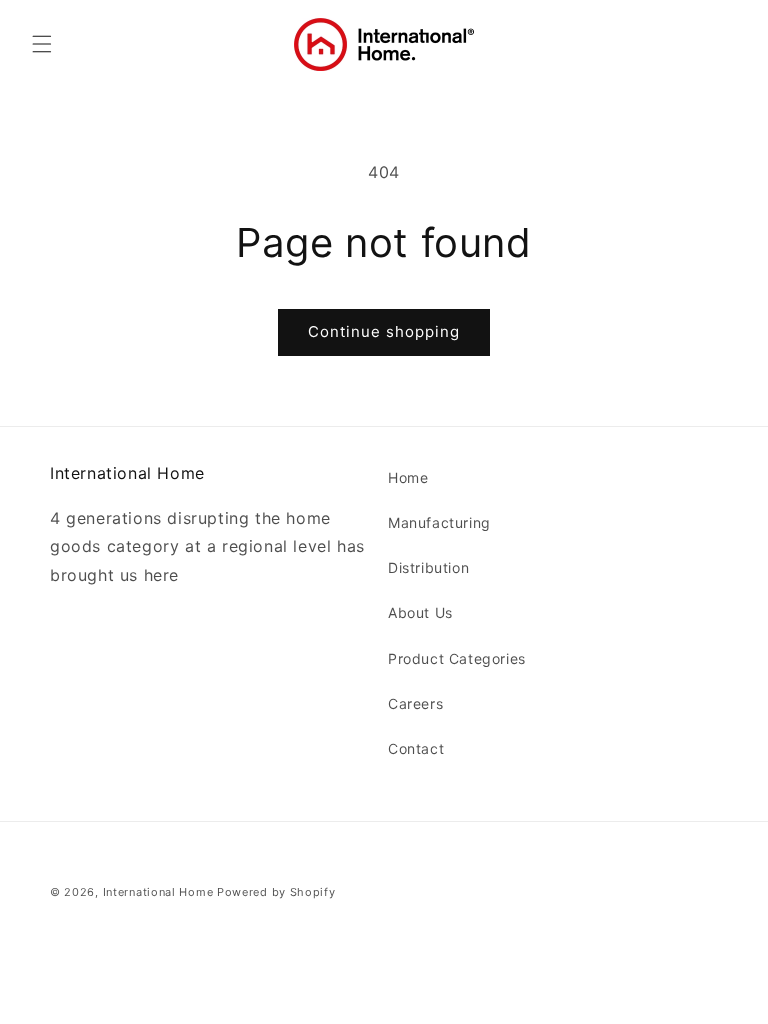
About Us (420, 612)
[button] (42, 44)
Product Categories (457, 658)
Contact (416, 748)
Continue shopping (384, 331)
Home (408, 477)
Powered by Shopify (276, 892)
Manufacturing (439, 522)
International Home (158, 892)
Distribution (428, 567)
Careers (415, 703)
